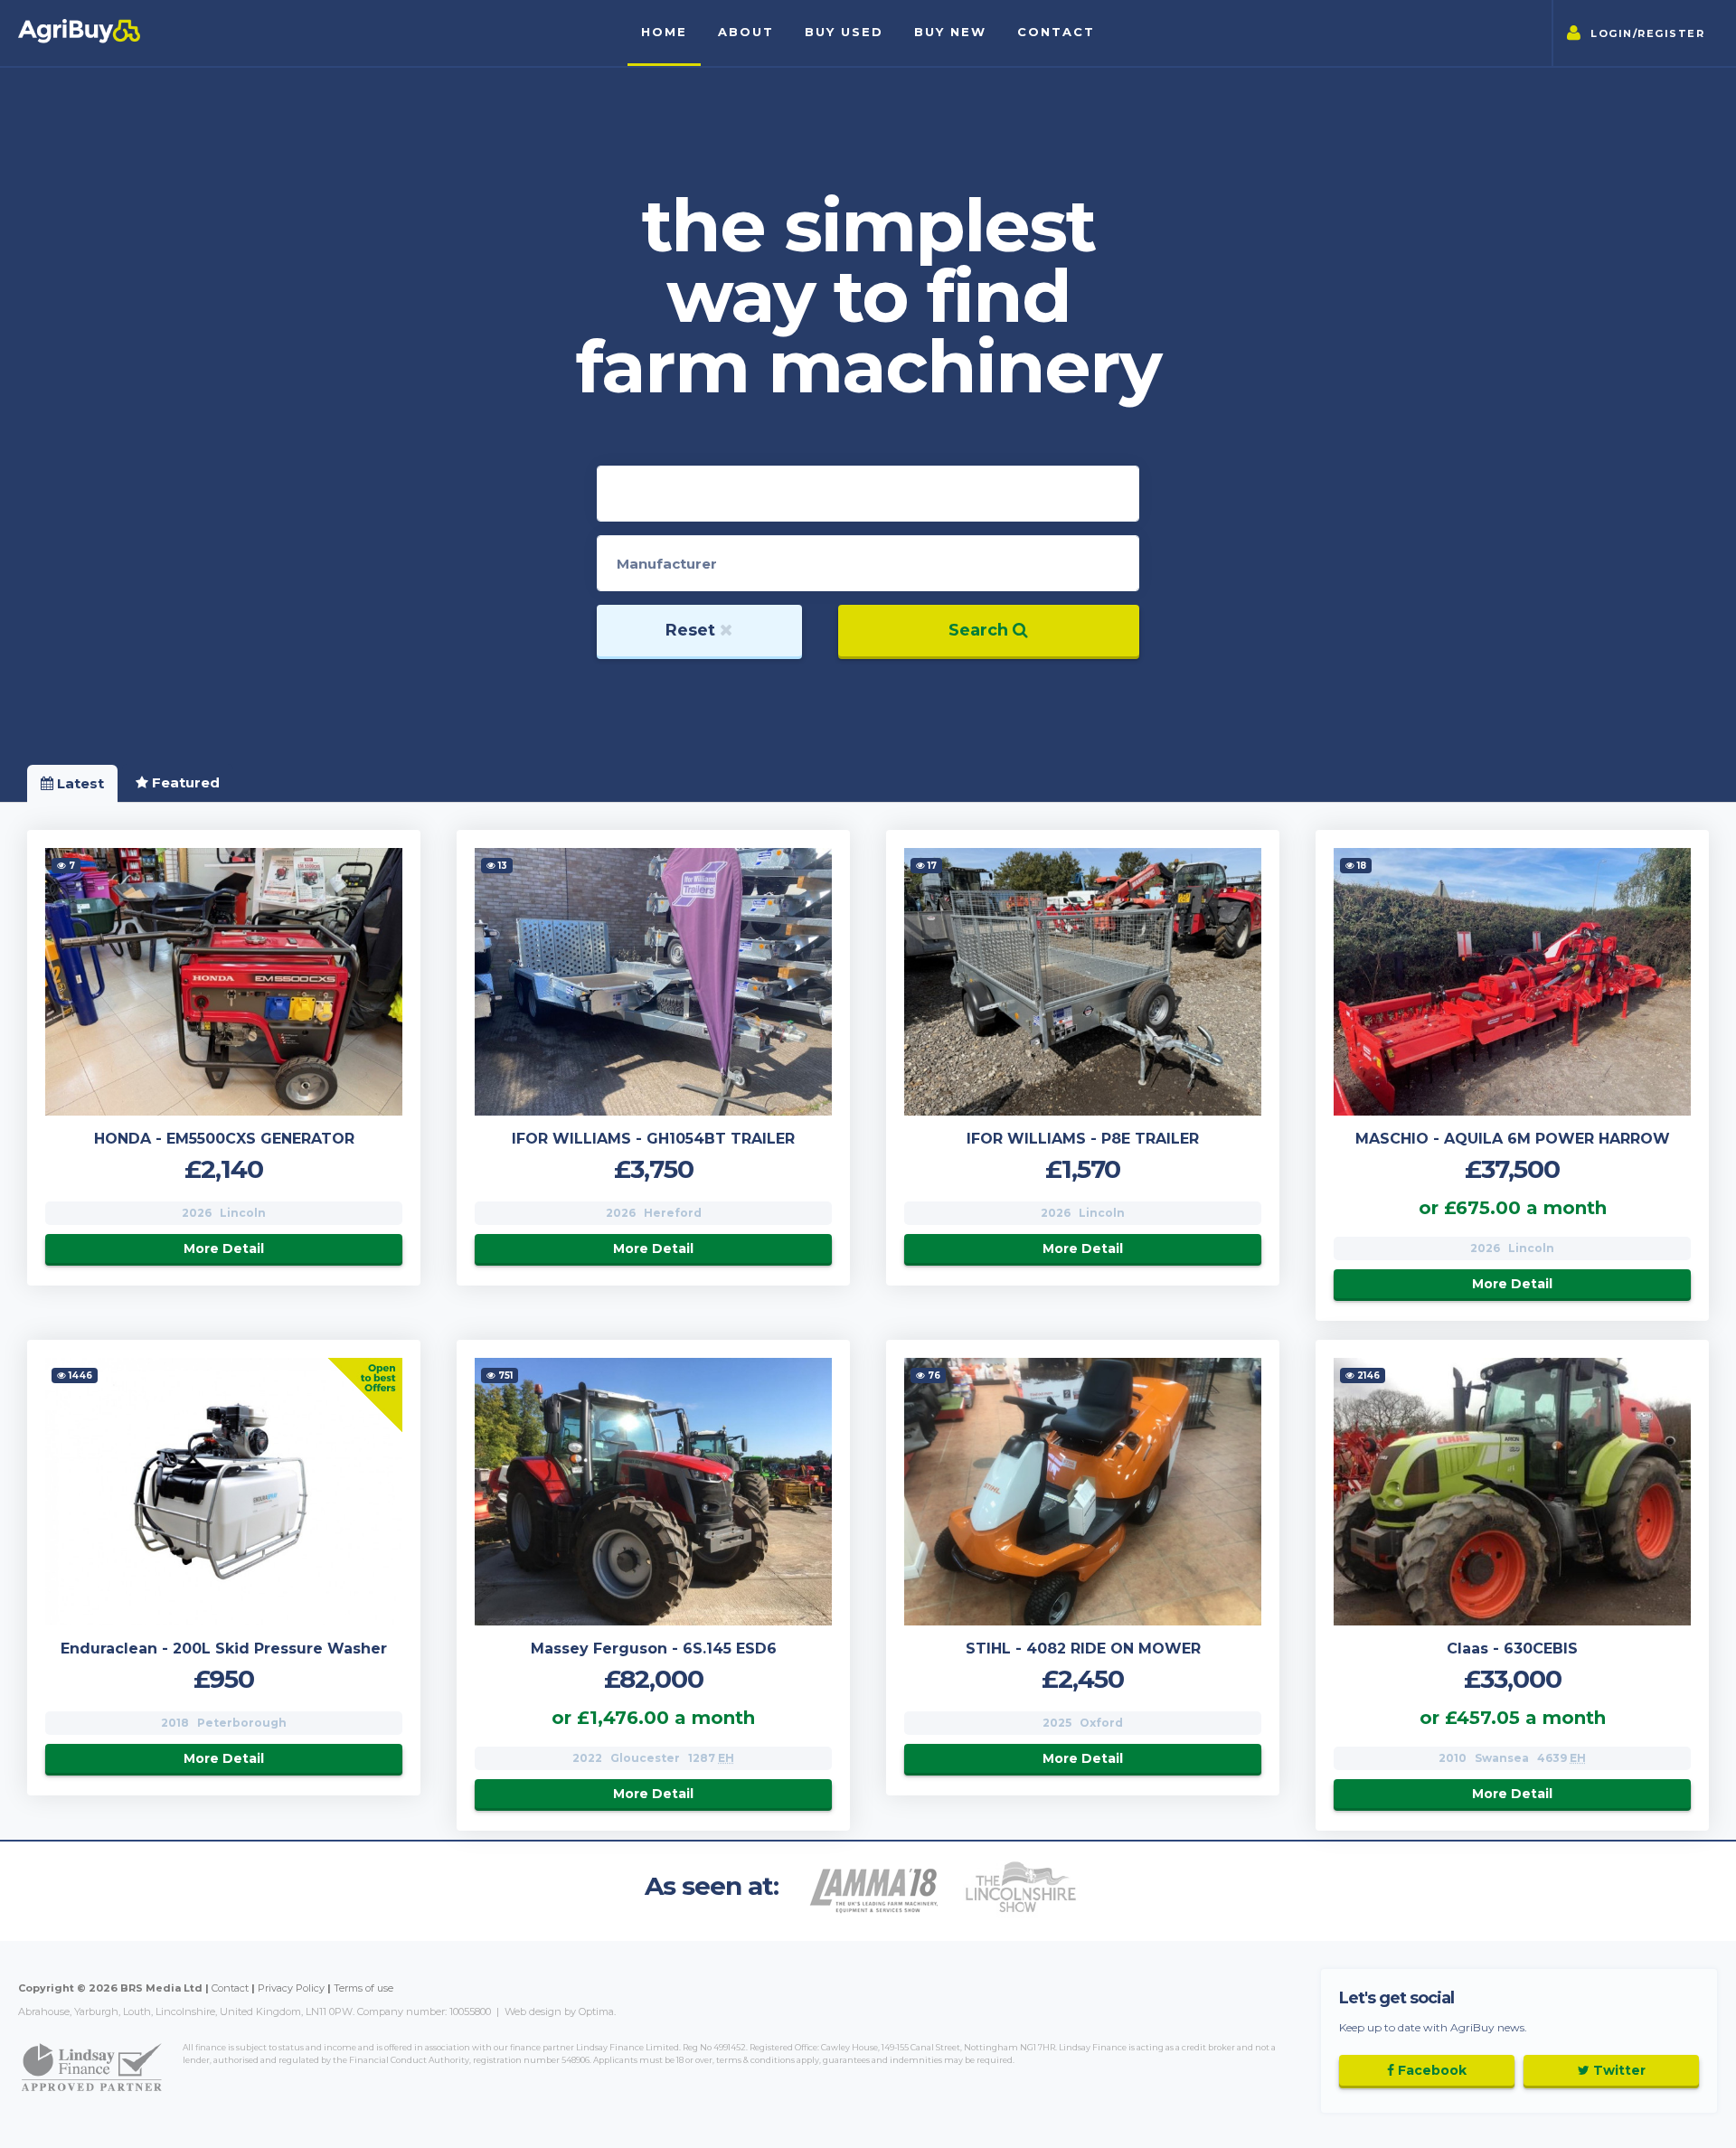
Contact (1056, 32)
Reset (693, 630)
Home (664, 32)
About (746, 32)
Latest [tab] (79, 783)
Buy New (950, 32)
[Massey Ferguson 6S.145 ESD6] (653, 1492)
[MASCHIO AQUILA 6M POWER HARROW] (1512, 982)
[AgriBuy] (79, 42)
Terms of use (363, 1988)
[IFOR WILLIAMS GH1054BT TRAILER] (653, 982)
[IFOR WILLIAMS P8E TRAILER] (1083, 982)
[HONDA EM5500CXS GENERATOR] (224, 982)
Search (981, 630)
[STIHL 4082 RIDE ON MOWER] (1083, 1492)
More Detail (224, 1248)
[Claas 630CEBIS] (1512, 1492)
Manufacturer (667, 564)
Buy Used (844, 32)
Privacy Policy (291, 1988)
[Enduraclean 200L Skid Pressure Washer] (224, 1492)
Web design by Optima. (560, 2011)
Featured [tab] (184, 782)
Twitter (1618, 2070)
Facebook (1430, 2070)
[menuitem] (746, 33)
